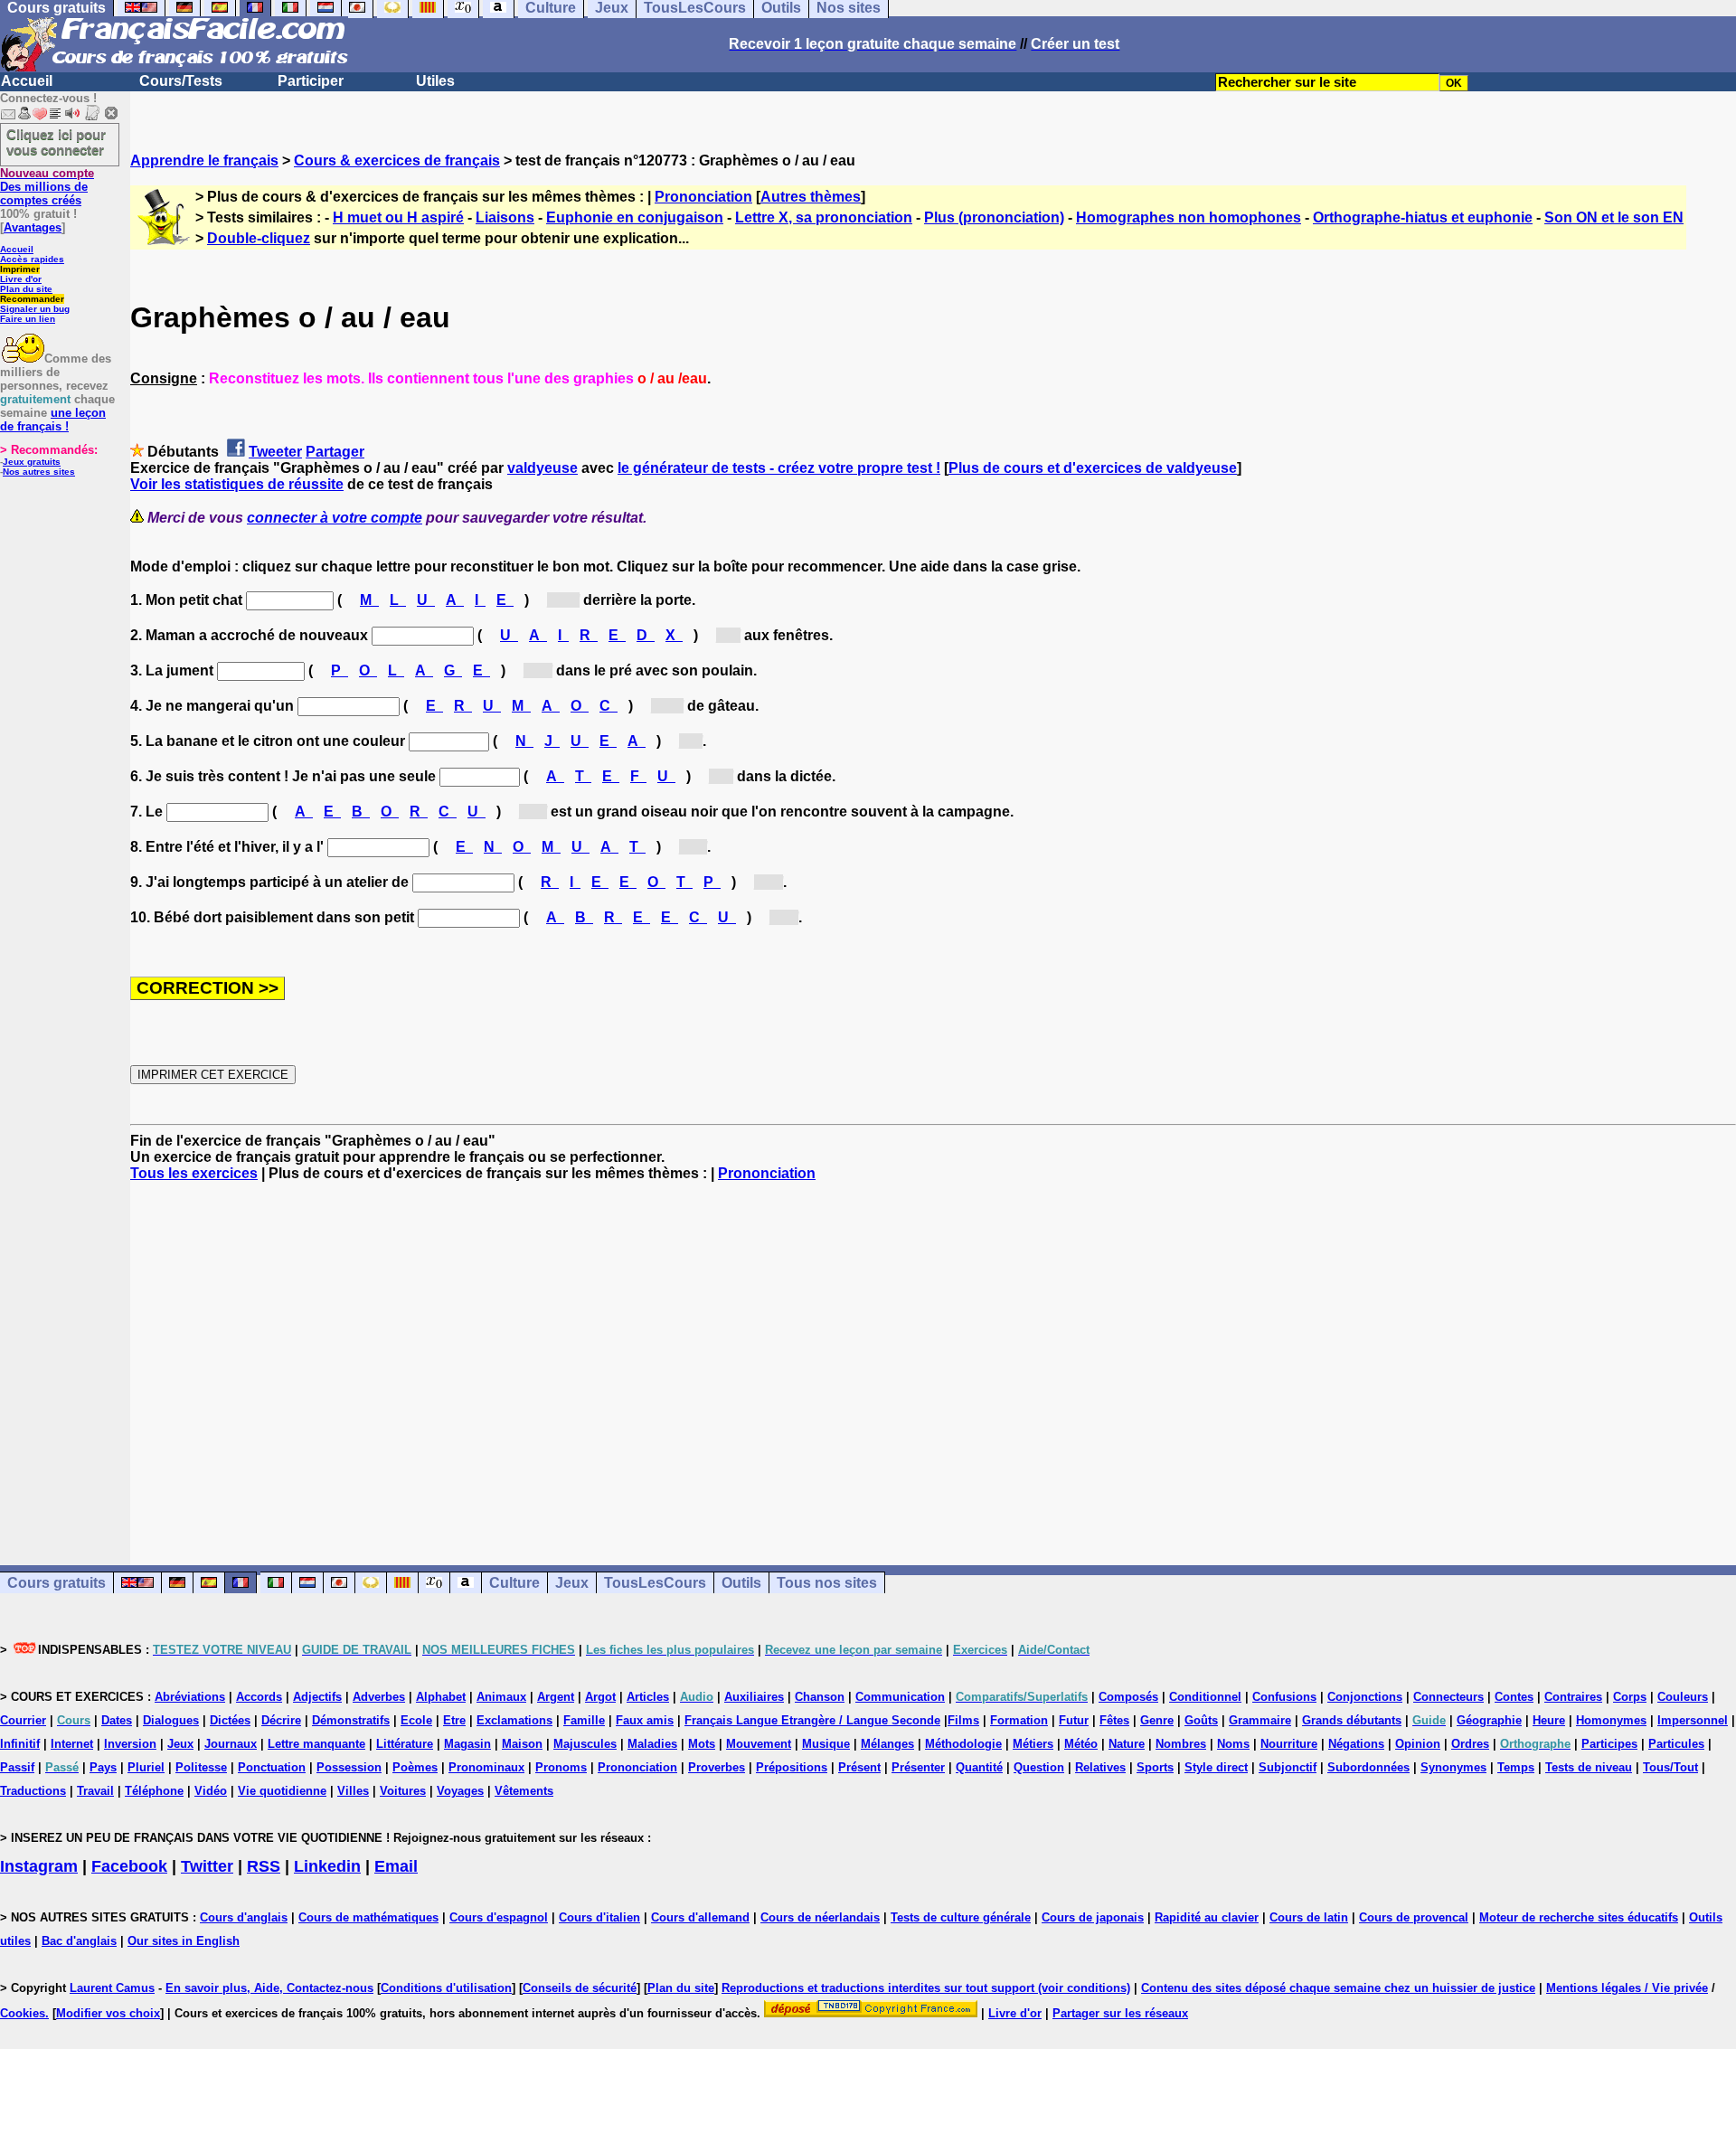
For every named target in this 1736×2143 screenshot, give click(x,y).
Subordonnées (1368, 1767)
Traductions (33, 1791)
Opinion (1418, 1744)
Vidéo (211, 1791)
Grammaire (1260, 1720)
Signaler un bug (35, 309)
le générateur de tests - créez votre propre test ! (779, 468)
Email (396, 1866)
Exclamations (514, 1720)
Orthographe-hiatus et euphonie (1423, 217)
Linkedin (327, 1866)
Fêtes (1114, 1720)
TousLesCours (655, 1583)
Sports (1155, 1767)
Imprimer (20, 269)
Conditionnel (1205, 1697)
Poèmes (415, 1767)
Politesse (201, 1767)
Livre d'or (21, 279)
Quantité (979, 1767)
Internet (72, 1744)
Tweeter (275, 452)
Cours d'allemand (700, 1917)
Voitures (403, 1791)
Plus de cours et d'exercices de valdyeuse (1093, 468)
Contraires (1573, 1697)
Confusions (1284, 1697)
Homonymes (1611, 1720)
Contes (1514, 1697)
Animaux (501, 1697)
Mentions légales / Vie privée (1627, 1988)
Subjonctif (1288, 1767)
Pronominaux (486, 1767)
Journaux (231, 1744)
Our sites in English (184, 1941)
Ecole (416, 1720)
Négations (1356, 1744)
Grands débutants (1352, 1720)
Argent (556, 1697)
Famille (584, 1720)
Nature (1127, 1744)
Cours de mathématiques (368, 1917)
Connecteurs (1448, 1697)
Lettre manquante (316, 1744)
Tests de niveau (1589, 1767)
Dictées (230, 1720)
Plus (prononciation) (994, 217)
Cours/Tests (181, 81)
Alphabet (441, 1697)
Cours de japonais (1093, 1917)
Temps (1516, 1767)
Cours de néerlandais (820, 1917)
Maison (522, 1744)
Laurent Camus (112, 1988)
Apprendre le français (204, 160)
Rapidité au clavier (1207, 1917)
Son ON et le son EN (1614, 217)
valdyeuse (542, 468)
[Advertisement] (933, 1357)
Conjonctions (1365, 1697)
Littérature (405, 1744)
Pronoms (561, 1767)
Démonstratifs (351, 1720)
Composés (1128, 1697)
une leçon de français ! (53, 420)
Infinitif (20, 1744)
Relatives (1100, 1767)
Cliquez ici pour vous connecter (56, 142)
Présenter (918, 1767)
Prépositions (792, 1767)
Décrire (281, 1720)
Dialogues (171, 1720)
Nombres (1181, 1744)
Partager (335, 452)
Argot (600, 1697)
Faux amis (645, 1720)
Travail (95, 1791)
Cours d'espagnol (499, 1917)
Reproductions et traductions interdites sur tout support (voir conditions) (926, 1988)
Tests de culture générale (961, 1917)
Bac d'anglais (79, 1941)
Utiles (435, 81)
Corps (1630, 1697)
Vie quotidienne (282, 1791)
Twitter (207, 1866)
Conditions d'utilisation (446, 1988)
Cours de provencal (1414, 1917)
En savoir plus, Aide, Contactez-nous (269, 1988)
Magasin (467, 1744)
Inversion (130, 1744)
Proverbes (717, 1767)
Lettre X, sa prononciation (824, 217)
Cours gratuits (57, 1583)
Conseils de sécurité (580, 1988)
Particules (1676, 1744)
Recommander (32, 299)
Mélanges (887, 1744)
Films (963, 1720)
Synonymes (1453, 1767)
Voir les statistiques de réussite (237, 484)
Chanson (820, 1697)
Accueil (27, 81)
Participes (1609, 1744)
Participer (311, 81)
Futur (1074, 1720)
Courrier (23, 1720)
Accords (259, 1697)
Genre (1157, 1720)
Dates (117, 1720)
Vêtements (524, 1791)
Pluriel (146, 1767)
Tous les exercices (194, 1173)
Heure (1549, 1720)
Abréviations (190, 1697)
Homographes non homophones (1189, 217)
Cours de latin (1309, 1917)
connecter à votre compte (335, 518)
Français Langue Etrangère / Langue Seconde (812, 1720)
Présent (859, 1767)
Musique (826, 1744)
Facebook (129, 1866)
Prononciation (703, 197)
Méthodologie (963, 1744)
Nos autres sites (39, 472)
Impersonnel (1693, 1720)
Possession (349, 1767)
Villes (353, 1791)
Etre (454, 1720)
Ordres (1470, 1744)
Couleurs (1683, 1697)
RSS (264, 1866)
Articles (648, 1697)
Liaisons (505, 217)
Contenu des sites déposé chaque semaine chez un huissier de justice (1338, 1988)
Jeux (572, 1583)
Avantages (33, 227)
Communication (900, 1697)
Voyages (460, 1791)
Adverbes (379, 1697)
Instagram (39, 1866)
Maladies (652, 1744)
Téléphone (154, 1791)
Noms (1233, 1744)
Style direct (1216, 1767)
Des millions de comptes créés (47, 187)
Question (1039, 1767)
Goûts (1201, 1720)
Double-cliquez (259, 238)
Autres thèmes (811, 197)
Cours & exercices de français (397, 160)
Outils (741, 1583)
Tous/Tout (1670, 1767)
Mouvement (759, 1744)
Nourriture (1289, 1744)
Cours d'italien (599, 1917)
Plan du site (26, 289)
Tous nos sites (827, 1583)
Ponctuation (272, 1767)
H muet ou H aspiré (398, 217)
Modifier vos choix (108, 2013)
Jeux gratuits (32, 462)
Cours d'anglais (244, 1917)
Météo (1081, 1744)
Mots (702, 1744)
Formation (1019, 1720)
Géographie (1489, 1720)
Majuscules (585, 1744)
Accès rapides (32, 259)
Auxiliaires (754, 1697)
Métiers (1033, 1744)
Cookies (23, 2013)
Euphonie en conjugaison (635, 217)
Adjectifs (317, 1697)
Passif (17, 1767)
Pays (103, 1767)
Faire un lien (28, 319)
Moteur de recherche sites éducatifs (1579, 1917)
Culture (514, 1583)
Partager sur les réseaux (1120, 2013)
